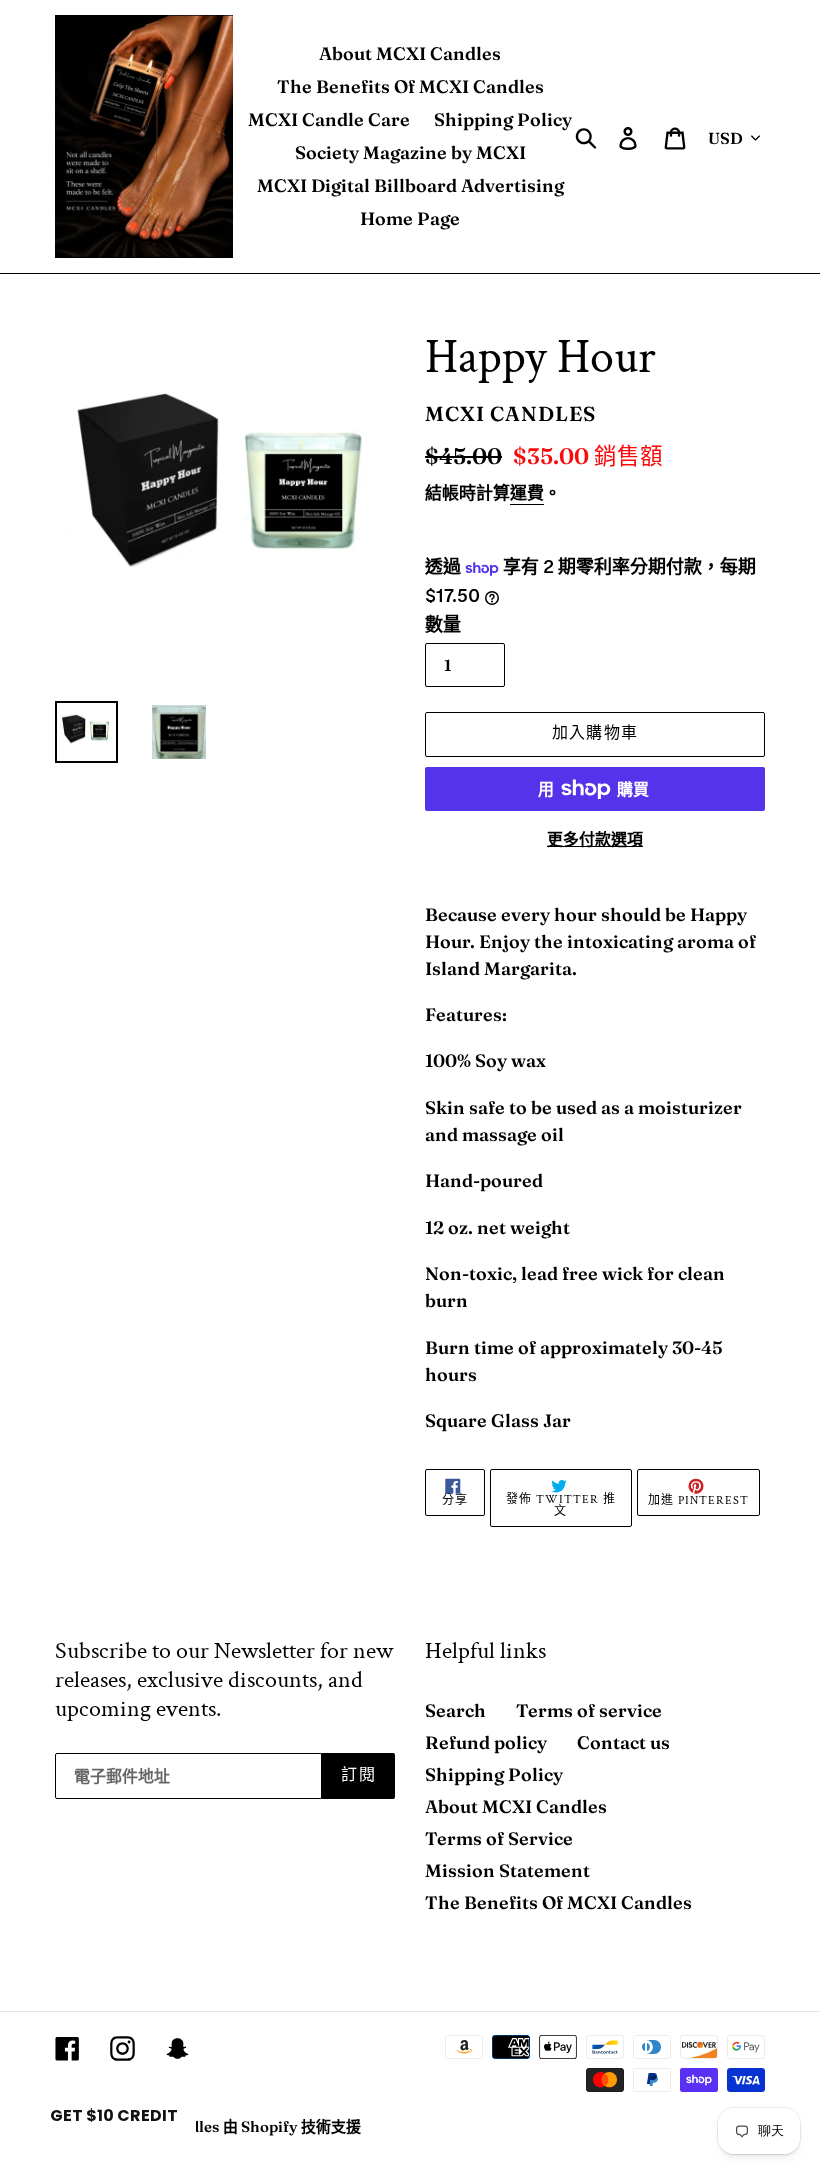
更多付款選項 (595, 839)
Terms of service (589, 1710)
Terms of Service (499, 1838)
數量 (443, 624)
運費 (527, 492)
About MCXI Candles (516, 1806)
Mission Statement (507, 1870)
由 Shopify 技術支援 (292, 2126)
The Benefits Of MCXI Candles (558, 1902)
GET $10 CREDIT (114, 2115)
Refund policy (486, 1742)
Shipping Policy (494, 1774)
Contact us (623, 1742)
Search (455, 1710)
